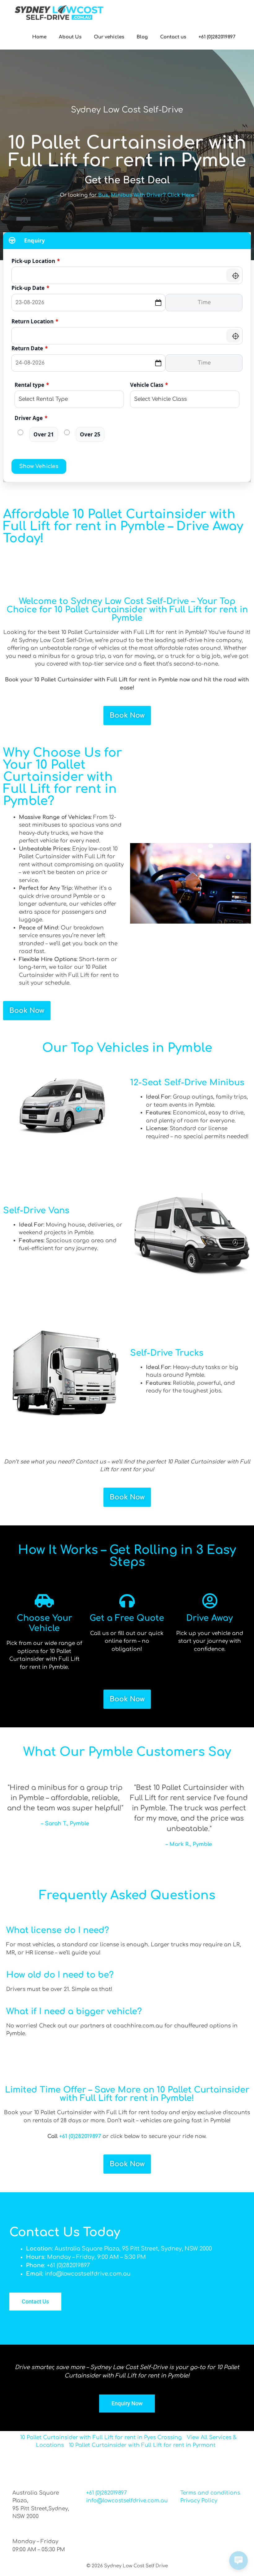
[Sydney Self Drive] (59, 12)
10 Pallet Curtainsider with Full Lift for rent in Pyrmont (142, 2445)
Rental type (32, 385)
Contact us (173, 37)
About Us (70, 37)
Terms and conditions (210, 2493)
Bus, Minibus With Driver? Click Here (146, 195)
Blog (142, 37)
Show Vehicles (39, 466)
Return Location (35, 321)
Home (39, 37)
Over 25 (90, 434)
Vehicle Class (149, 385)
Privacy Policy (199, 2501)
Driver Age (31, 418)
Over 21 (44, 434)
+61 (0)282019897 (217, 37)
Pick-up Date (30, 288)
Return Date (30, 348)
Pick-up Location (36, 261)
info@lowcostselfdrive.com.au (127, 2501)
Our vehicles (109, 37)
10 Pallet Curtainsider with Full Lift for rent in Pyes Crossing (101, 2437)
